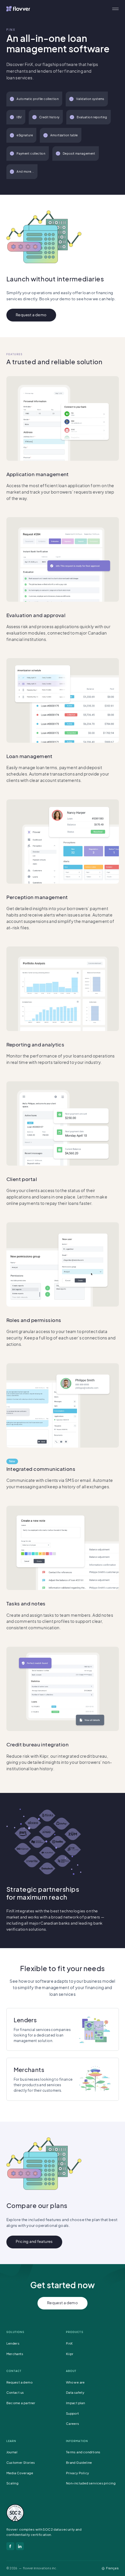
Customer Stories (21, 2462)
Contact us (15, 2392)
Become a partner (21, 2403)
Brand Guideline (79, 2462)
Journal (12, 2452)
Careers (73, 2424)
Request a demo (31, 315)
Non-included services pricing (91, 2483)
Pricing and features (34, 2241)
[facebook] (10, 2546)
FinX (69, 2343)
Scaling (12, 2483)
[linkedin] (20, 2546)
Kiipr (70, 2354)
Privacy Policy (77, 2473)
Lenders (13, 2343)
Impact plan (75, 2403)
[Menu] (115, 9)
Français (112, 2568)
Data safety (75, 2392)
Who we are (75, 2382)
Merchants (15, 2354)
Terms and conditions (83, 2452)
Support (73, 2413)
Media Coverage (20, 2473)
